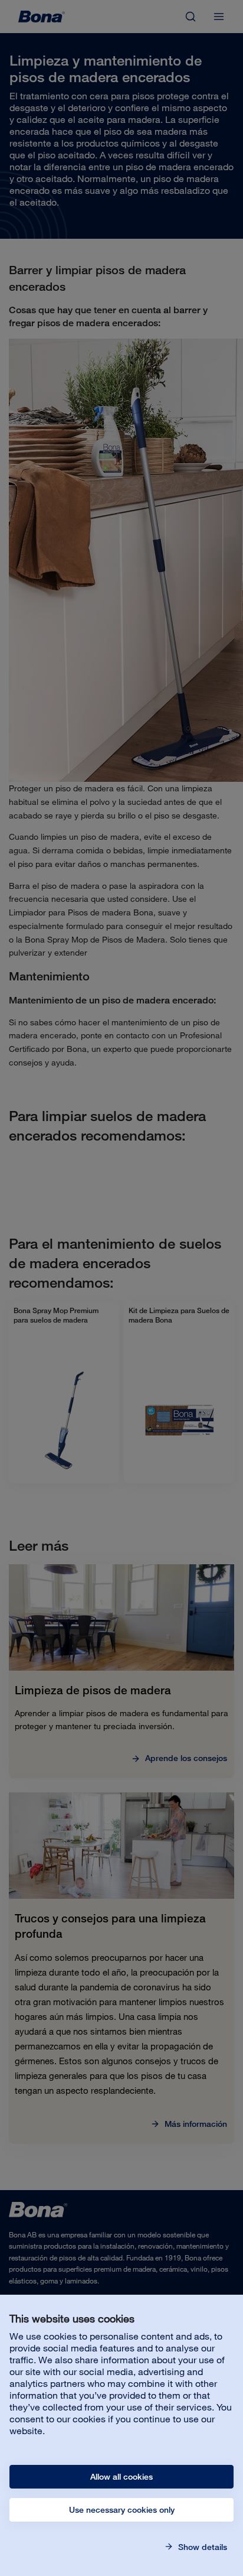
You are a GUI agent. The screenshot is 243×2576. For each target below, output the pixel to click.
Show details (201, 2547)
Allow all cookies (121, 2477)
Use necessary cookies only (122, 2510)
